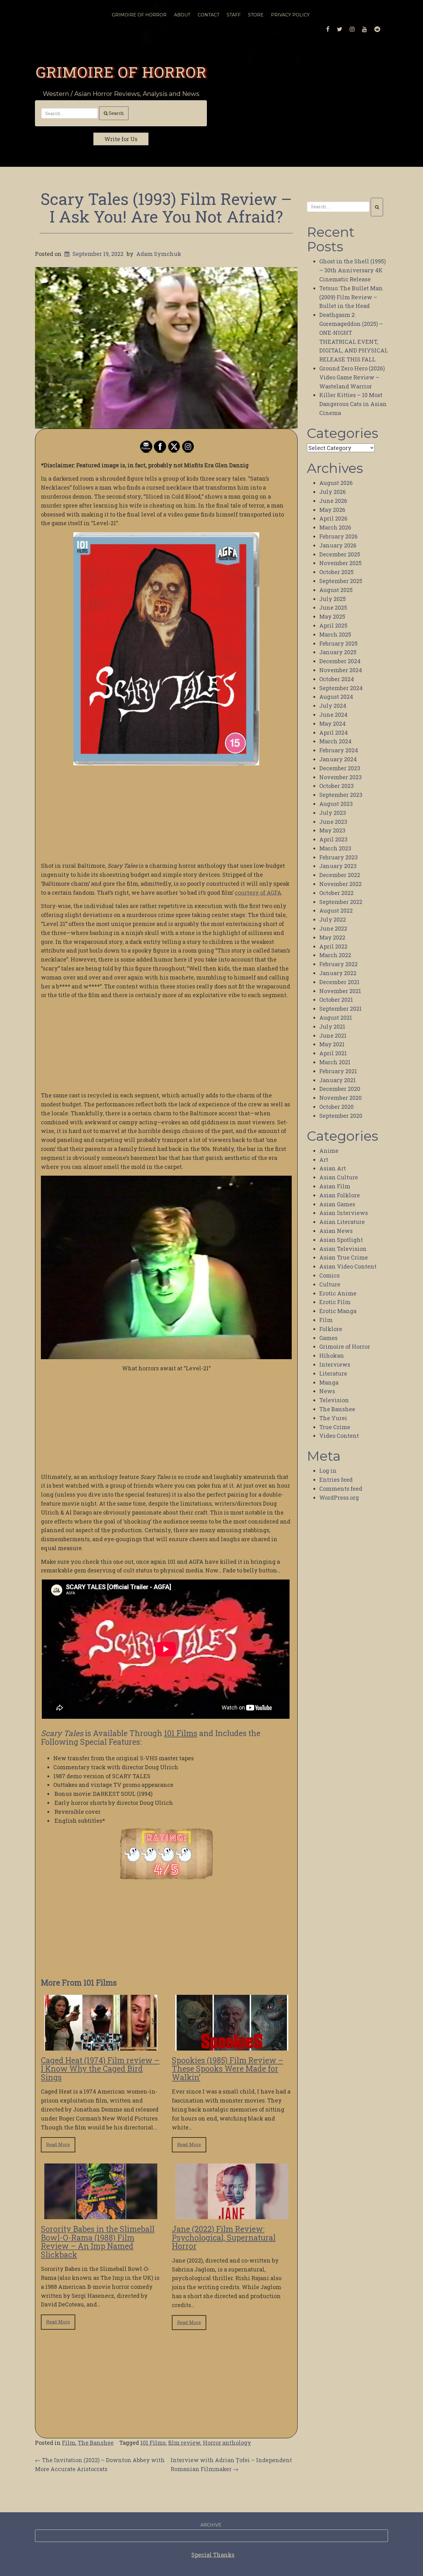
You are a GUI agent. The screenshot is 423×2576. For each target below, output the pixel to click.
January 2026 (338, 545)
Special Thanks (213, 2555)
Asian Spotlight (341, 1240)
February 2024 (339, 750)
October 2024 (337, 679)
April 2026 (333, 518)
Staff (234, 15)
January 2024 (338, 759)
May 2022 (332, 937)
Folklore (331, 1329)
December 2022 (340, 875)
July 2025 (333, 599)
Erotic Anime (338, 1293)
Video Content (339, 1436)
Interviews (335, 1364)
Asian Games (337, 1204)
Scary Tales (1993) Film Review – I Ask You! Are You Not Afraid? (166, 207)
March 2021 (335, 1062)
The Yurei (333, 1418)
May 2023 (332, 830)
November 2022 (340, 884)
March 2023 (335, 848)
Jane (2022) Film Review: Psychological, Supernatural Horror (224, 2237)
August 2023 (336, 804)
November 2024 (341, 670)
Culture (330, 1284)
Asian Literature (342, 1222)
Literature (333, 1373)
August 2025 (336, 590)
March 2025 (335, 634)
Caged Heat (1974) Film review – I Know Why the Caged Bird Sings (100, 2069)
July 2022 (333, 919)
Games (328, 1338)
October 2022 (336, 893)
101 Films (181, 1733)
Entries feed (336, 1480)
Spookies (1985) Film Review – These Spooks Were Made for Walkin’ (228, 2069)
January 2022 (338, 973)
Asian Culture (339, 1177)
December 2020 (340, 1089)
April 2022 (333, 946)
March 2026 (335, 527)
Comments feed (341, 1489)
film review (184, 2443)
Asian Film (335, 1186)
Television (334, 1400)
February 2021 (338, 1071)
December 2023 (340, 768)
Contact (208, 15)
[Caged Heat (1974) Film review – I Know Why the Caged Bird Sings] (101, 2046)
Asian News (336, 1231)
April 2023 (333, 839)
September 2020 (341, 1116)
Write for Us (121, 139)
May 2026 (332, 510)
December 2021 (339, 982)
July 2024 (333, 706)
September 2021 (340, 1009)
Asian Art (333, 1168)
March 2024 (335, 741)
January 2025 (338, 652)
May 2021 (332, 1044)
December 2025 (340, 554)
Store (256, 15)
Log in (328, 1471)
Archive (211, 2525)
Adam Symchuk (159, 254)
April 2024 (334, 733)
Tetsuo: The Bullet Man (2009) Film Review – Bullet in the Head (351, 297)
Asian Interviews (344, 1213)
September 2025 (341, 581)
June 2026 (333, 501)
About (182, 15)
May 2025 (332, 616)
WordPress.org (339, 1498)
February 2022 (338, 964)
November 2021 (340, 991)
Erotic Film (335, 1302)
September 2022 (341, 902)
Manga (329, 1382)
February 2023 (338, 857)
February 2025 (338, 643)
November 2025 (340, 563)
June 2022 (333, 928)
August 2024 (336, 697)
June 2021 (333, 1035)
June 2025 (333, 607)
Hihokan (332, 1355)
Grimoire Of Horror (139, 15)
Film (69, 2443)
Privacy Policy (290, 15)
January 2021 (338, 1080)
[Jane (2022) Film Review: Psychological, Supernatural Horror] (232, 2215)
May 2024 (332, 724)
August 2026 (336, 483)
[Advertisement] (166, 813)
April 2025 (333, 625)
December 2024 (340, 661)
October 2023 (336, 786)
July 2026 (333, 492)
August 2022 (336, 910)
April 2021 (333, 1053)
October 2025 (336, 572)
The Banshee (96, 2443)
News (327, 1391)
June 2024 (333, 715)
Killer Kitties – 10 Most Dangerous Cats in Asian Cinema (353, 404)
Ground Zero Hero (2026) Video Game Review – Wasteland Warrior (352, 377)
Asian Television (343, 1249)
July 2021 (332, 1027)
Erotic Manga (338, 1311)
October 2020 (336, 1107)
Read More (58, 2144)
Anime (329, 1151)
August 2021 (336, 1018)
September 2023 (341, 795)
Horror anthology (227, 2443)
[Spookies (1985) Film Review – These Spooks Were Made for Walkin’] (232, 2046)
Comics (329, 1275)
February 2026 (338, 536)
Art (324, 1160)
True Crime (335, 1427)
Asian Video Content (348, 1266)
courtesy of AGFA (258, 893)
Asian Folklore (340, 1195)
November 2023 (340, 777)
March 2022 (335, 955)
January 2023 (338, 866)
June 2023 (333, 822)
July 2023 (333, 813)
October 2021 (336, 1000)
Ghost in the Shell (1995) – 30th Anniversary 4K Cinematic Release (353, 270)
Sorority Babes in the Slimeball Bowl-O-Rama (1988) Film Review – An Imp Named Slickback (98, 2242)
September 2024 (341, 688)
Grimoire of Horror (121, 72)
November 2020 (340, 1098)
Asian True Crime (344, 1257)
